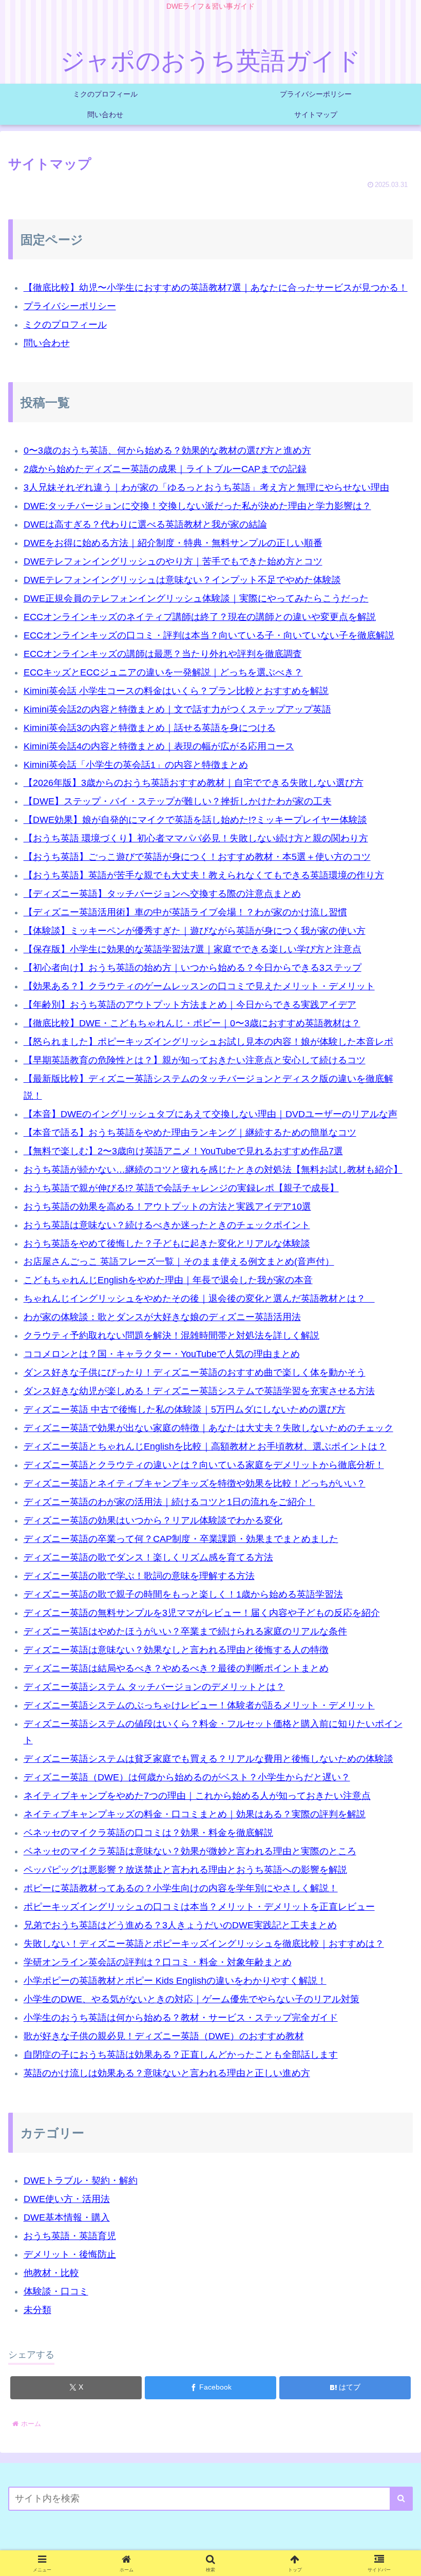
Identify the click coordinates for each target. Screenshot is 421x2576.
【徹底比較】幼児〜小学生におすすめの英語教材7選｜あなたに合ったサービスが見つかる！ (216, 288)
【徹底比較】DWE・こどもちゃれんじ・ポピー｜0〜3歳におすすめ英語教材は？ (192, 1023)
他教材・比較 (51, 2273)
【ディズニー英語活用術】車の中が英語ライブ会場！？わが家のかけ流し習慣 (185, 912)
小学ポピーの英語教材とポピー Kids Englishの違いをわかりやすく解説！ (175, 1981)
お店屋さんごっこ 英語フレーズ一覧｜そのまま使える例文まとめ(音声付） (179, 1262)
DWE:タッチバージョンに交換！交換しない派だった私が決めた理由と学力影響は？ (197, 506)
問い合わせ (47, 343)
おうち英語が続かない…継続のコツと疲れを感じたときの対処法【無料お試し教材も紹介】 (213, 1170)
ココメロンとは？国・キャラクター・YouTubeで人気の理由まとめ (162, 1354)
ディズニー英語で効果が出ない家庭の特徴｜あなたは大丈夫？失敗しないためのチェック (208, 1428)
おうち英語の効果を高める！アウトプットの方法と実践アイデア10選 (167, 1207)
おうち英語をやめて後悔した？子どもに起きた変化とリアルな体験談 (167, 1244)
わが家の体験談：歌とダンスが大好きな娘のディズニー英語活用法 (162, 1317)
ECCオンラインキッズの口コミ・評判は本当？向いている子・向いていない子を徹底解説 (209, 635)
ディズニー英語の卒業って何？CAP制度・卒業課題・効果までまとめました (181, 1539)
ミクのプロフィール (65, 325)
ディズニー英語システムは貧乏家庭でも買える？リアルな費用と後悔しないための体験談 (208, 1759)
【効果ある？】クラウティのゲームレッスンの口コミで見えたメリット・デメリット (199, 986)
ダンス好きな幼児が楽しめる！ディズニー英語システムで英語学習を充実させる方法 (199, 1391)
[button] (401, 2499)
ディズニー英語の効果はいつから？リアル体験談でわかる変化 (153, 1520)
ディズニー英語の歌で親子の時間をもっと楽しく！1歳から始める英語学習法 (183, 1594)
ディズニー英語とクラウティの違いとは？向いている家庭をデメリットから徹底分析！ (204, 1465)
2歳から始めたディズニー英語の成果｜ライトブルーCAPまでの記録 (165, 469)
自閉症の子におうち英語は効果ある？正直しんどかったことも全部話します (181, 2055)
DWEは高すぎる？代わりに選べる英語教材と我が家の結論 (145, 524)
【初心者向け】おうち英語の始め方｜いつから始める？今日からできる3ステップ (193, 968)
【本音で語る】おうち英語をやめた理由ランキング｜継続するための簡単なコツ (190, 1133)
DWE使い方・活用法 (67, 2199)
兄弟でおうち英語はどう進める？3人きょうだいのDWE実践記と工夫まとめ (180, 1925)
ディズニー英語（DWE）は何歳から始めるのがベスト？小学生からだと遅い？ (187, 1777)
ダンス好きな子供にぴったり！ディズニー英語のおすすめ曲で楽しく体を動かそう (195, 1372)
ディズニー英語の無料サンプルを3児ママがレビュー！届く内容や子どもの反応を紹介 (202, 1613)
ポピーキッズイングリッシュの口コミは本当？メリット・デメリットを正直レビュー (199, 1907)
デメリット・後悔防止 (70, 2254)
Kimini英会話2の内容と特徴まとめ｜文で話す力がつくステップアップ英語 (177, 709)
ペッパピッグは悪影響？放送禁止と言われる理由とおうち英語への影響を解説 (185, 1870)
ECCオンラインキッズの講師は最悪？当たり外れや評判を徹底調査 (163, 654)
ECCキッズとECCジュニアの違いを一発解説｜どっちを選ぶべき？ (163, 672)
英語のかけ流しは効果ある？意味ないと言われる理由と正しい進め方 (167, 2073)
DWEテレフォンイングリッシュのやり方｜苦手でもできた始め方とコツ (173, 561)
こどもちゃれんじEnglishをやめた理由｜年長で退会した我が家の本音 (168, 1280)
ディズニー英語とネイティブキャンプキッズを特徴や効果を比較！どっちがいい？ (195, 1483)
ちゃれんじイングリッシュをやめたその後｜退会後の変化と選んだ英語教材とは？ (199, 1299)
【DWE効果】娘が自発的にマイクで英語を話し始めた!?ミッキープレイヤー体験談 (195, 820)
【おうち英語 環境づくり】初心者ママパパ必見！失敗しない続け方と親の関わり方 (196, 838)
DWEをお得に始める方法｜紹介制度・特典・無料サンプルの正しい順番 (173, 543)
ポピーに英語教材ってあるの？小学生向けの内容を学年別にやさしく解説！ (181, 1888)
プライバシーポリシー (70, 306)
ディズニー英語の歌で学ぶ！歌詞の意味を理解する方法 (139, 1576)
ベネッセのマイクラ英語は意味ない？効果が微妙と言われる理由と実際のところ (190, 1851)
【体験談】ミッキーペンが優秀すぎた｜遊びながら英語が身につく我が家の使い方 (195, 931)
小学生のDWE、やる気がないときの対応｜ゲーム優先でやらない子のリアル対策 (192, 1999)
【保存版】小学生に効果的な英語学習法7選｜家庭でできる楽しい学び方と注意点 (193, 949)
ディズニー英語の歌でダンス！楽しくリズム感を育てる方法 (148, 1557)
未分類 (37, 2310)
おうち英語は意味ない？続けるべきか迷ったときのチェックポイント (167, 1225)
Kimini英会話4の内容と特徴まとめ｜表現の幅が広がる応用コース (159, 746)
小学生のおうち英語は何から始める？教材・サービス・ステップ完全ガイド (181, 2018)
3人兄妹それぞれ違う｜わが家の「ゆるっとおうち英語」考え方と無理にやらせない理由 (206, 487)
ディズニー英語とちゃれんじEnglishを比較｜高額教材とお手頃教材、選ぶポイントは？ (205, 1446)
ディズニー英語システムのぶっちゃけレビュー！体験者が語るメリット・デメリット (199, 1705)
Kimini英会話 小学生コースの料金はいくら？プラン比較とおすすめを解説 (176, 691)
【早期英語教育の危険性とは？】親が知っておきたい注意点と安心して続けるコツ (195, 1060)
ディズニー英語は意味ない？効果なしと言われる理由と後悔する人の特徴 (176, 1650)
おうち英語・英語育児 (70, 2236)
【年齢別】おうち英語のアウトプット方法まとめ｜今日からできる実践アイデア (190, 1005)
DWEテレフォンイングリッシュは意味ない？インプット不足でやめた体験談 (182, 580)
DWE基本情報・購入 (67, 2217)
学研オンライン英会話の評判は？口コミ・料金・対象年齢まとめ (158, 1962)
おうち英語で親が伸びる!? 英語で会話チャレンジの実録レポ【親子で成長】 (181, 1188)
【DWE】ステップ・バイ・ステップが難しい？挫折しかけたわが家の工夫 (178, 801)
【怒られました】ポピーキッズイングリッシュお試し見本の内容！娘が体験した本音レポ (208, 1042)
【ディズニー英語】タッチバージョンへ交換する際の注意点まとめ (162, 894)
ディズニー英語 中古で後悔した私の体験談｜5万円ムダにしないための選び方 (185, 1409)
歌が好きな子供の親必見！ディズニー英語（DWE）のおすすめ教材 (164, 2036)
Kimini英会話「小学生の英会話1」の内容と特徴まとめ (136, 765)
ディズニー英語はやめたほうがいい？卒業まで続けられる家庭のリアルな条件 (185, 1631)
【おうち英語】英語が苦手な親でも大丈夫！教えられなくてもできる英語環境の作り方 (204, 875)
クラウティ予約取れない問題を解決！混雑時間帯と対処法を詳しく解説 (171, 1336)
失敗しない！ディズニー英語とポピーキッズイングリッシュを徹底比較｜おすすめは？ (204, 1944)
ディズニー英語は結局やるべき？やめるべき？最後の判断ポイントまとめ (176, 1668)
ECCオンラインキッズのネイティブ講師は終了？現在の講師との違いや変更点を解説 (200, 617)
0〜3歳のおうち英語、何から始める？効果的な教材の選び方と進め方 (167, 450)
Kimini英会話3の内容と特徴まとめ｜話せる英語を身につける (150, 728)
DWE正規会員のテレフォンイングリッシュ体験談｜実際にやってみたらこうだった (196, 598)
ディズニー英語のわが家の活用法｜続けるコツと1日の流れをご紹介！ (169, 1502)
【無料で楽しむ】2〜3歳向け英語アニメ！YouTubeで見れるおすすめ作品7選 (183, 1151)
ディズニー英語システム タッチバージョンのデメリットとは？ (154, 1687)
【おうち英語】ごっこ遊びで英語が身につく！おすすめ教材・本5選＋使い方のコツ (197, 857)
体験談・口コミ (56, 2291)
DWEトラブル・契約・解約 (81, 2180)
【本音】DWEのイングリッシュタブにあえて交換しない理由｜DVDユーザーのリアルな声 (210, 1114)
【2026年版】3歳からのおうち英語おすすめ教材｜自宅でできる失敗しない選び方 (194, 783)
